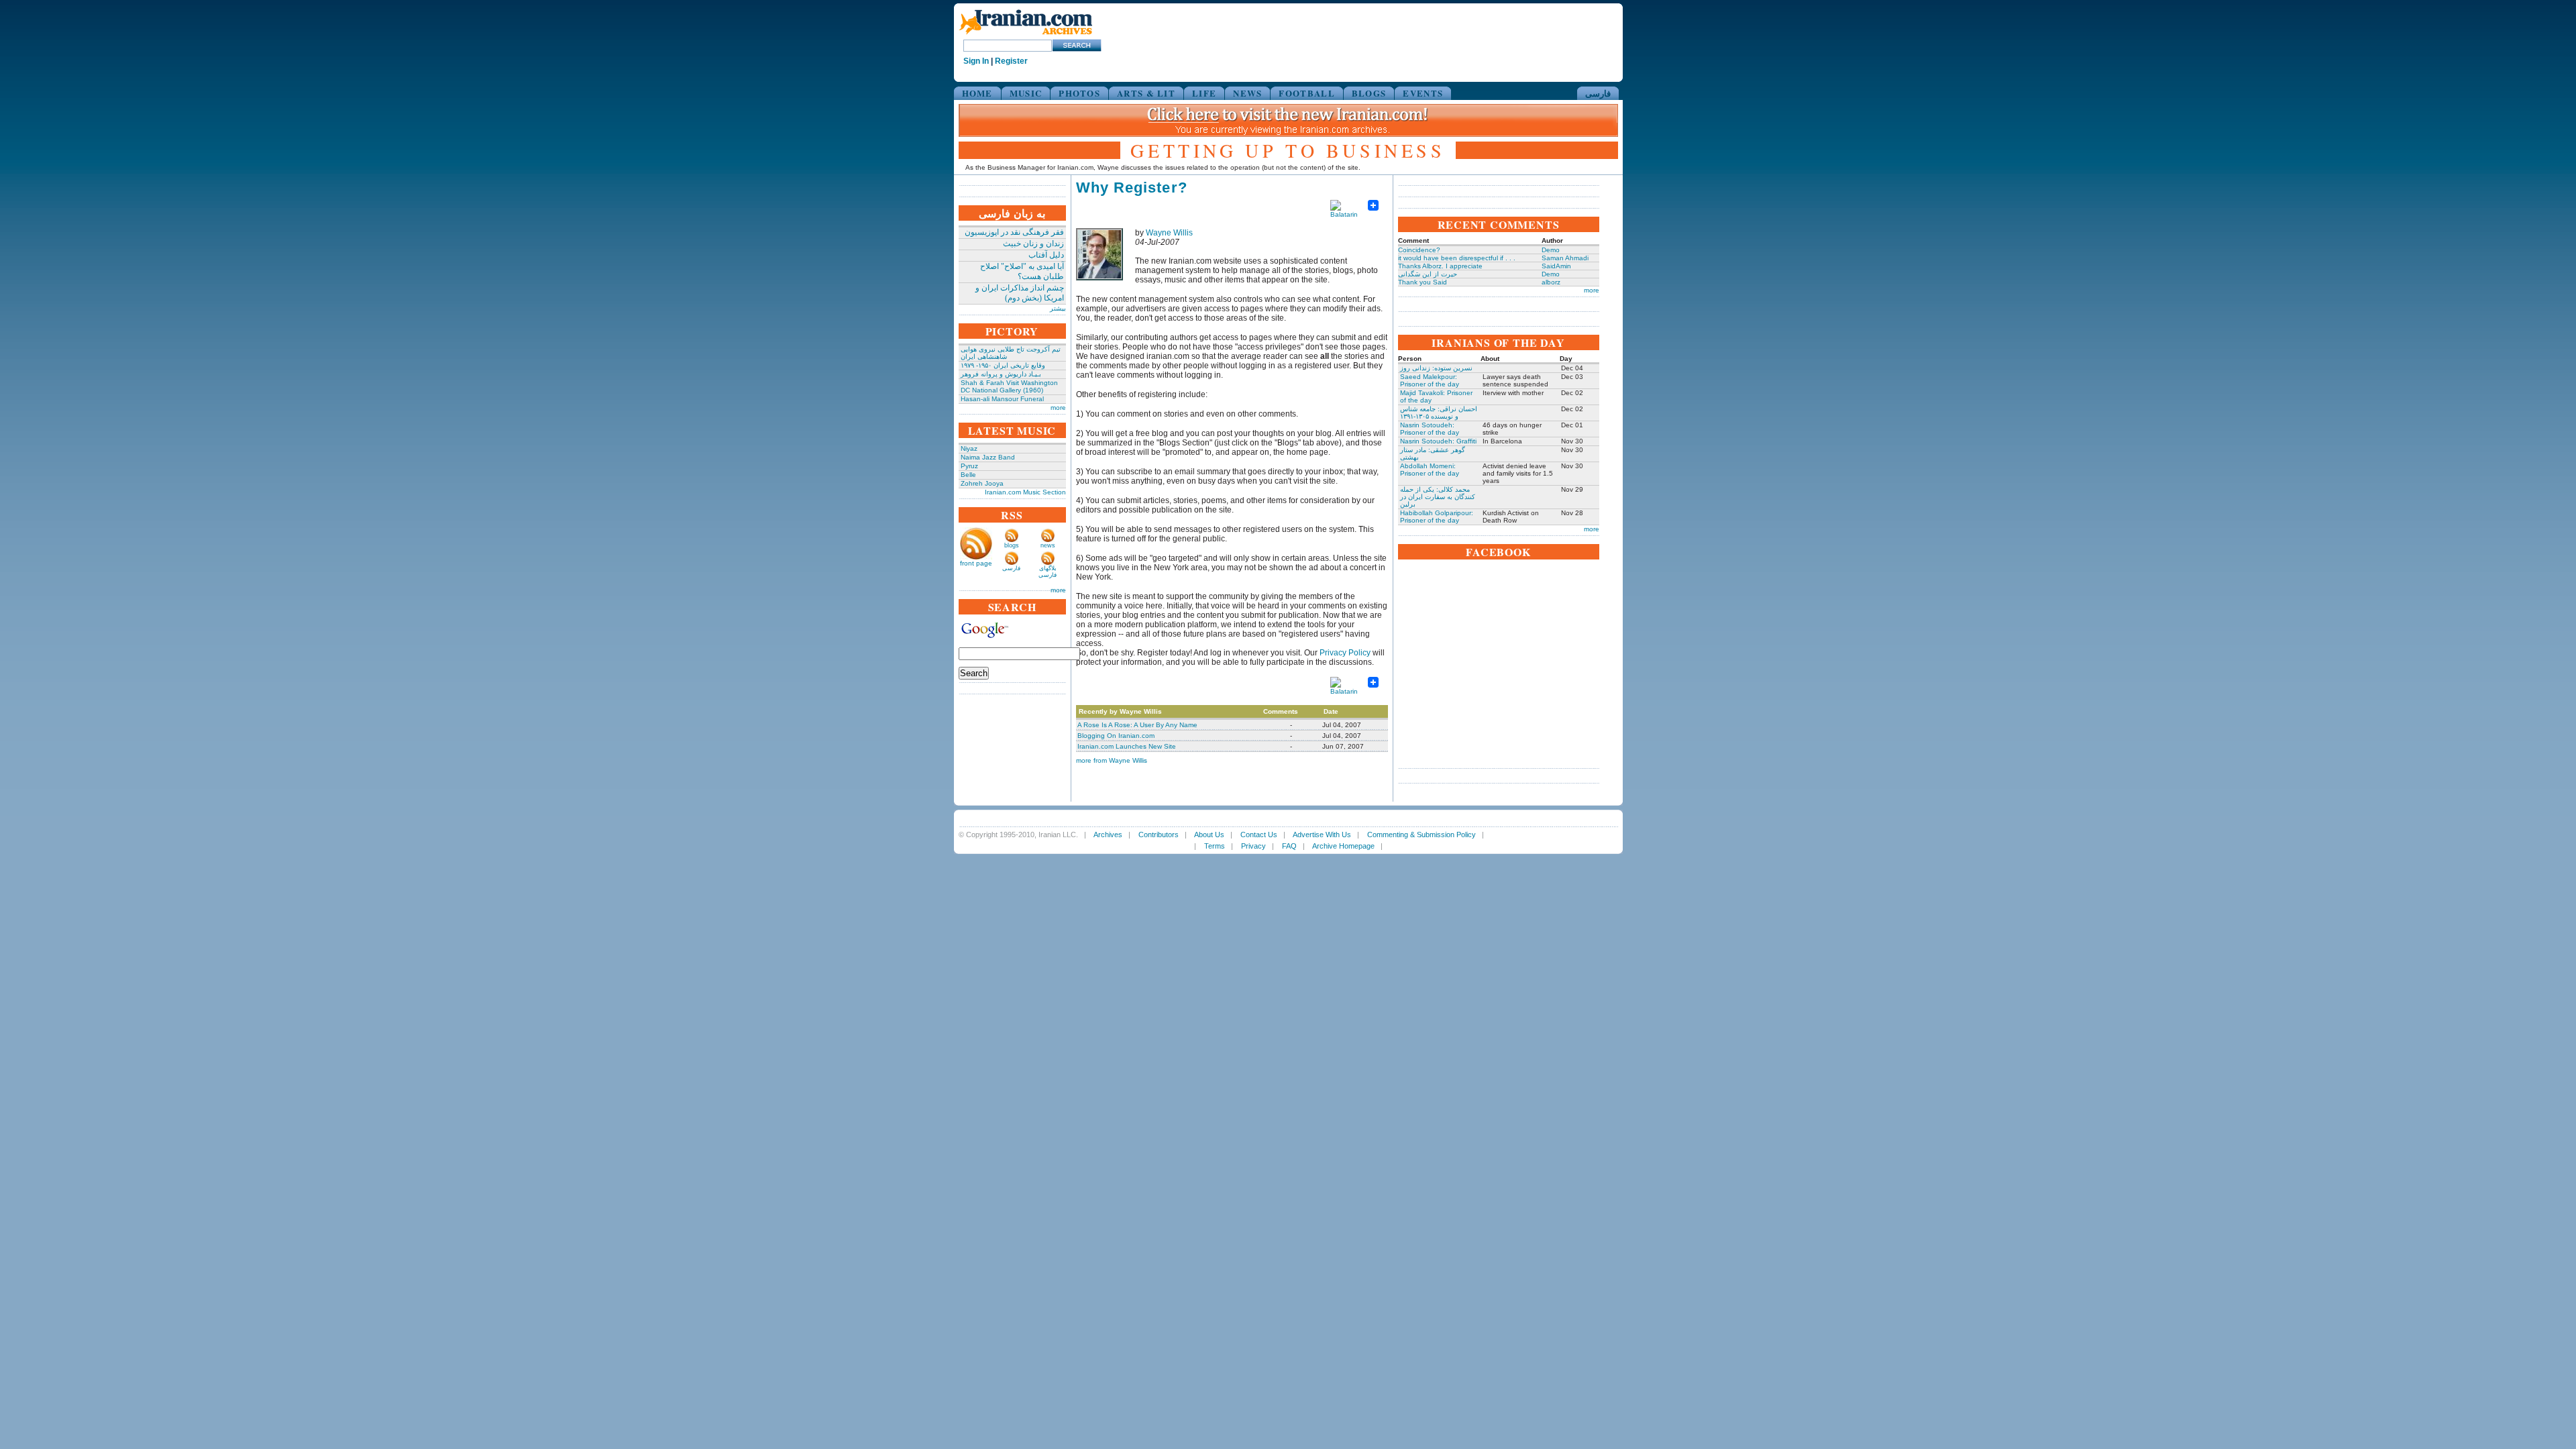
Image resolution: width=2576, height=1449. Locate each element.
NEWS (1247, 93)
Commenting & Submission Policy (1421, 835)
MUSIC (1026, 93)
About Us (1209, 835)
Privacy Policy (1345, 653)
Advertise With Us (1322, 835)
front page (976, 563)
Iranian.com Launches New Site (1127, 746)
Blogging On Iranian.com (1116, 736)
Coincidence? (1419, 250)
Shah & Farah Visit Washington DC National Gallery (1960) (1009, 386)
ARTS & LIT (1146, 93)
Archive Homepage (1343, 846)
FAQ (1289, 846)
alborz (1551, 282)
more (1058, 408)
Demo (1551, 250)
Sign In (976, 61)
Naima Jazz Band (988, 457)
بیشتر (1058, 308)
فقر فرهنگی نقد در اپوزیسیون (1014, 232)
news (1048, 545)
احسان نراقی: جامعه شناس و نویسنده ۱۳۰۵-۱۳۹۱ (1439, 413)
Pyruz (969, 466)
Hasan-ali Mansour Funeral (1002, 399)
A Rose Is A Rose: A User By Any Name (1137, 725)
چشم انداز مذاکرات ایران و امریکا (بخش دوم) (1020, 293)
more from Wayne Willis (1112, 760)
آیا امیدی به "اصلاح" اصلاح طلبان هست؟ (1022, 271)
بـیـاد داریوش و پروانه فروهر (1001, 374)
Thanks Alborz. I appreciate (1440, 266)
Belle (968, 475)
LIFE (1204, 93)
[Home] (1026, 35)
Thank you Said (1423, 282)
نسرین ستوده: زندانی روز (1436, 368)
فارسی (1598, 93)
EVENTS (1423, 93)
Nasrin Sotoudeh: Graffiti (1438, 441)
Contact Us (1259, 835)
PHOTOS (1079, 93)
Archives (1108, 835)
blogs (1012, 545)
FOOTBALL (1306, 93)
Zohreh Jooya (982, 483)
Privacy (1253, 846)
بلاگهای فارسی (1048, 572)
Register (1011, 61)
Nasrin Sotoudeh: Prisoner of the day (1430, 429)
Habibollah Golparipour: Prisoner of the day (1437, 517)
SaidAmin (1556, 266)
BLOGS (1369, 93)
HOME (977, 93)
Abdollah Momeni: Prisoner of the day (1430, 470)
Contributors (1159, 835)
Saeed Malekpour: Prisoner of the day (1430, 380)
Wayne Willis (1169, 233)
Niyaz (969, 448)
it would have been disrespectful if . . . (1457, 258)
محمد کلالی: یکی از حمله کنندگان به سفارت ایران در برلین (1438, 497)
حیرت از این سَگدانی (1428, 274)
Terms (1215, 846)
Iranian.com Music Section (1025, 492)
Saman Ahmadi (1565, 258)
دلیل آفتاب (1046, 255)
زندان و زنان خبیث (1033, 244)
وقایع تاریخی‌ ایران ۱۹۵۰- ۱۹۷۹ (1003, 365)
